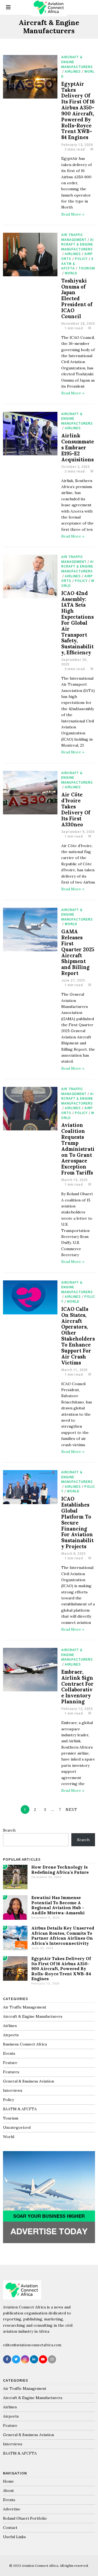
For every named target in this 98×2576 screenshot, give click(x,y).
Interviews (13, 2090)
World (71, 273)
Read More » (73, 214)
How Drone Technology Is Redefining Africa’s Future (60, 1870)
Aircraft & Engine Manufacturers (77, 245)
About (8, 2491)
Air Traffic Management (25, 2007)
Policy (81, 259)
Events (9, 2053)
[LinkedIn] (34, 2359)
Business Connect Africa (25, 2044)
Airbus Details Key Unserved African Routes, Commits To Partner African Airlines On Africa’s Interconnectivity (63, 1936)
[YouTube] (43, 2359)
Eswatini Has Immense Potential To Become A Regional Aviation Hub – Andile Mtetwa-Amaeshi (58, 1905)
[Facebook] (7, 2359)
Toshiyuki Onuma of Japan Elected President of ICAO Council (77, 299)
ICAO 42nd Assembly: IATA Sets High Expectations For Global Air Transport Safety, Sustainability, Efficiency (77, 623)
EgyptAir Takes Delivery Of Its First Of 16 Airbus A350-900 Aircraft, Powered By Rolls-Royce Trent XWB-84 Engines (78, 111)
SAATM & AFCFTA (20, 2109)
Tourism (87, 269)
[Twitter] (16, 2359)
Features (11, 2072)
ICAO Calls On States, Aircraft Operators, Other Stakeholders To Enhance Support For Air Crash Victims (78, 1336)
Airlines (73, 72)
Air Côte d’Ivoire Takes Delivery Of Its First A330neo (76, 809)
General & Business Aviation (28, 2081)
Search (9, 1830)
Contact (10, 2528)
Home (8, 2481)
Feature (10, 2063)
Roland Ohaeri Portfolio (25, 2518)
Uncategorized (17, 2127)
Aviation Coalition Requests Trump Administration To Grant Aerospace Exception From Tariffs (78, 1149)
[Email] (52, 2359)
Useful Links (14, 2537)
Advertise (12, 2509)
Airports (11, 2035)
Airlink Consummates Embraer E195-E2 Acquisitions (78, 447)
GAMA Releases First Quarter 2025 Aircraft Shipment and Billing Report (78, 952)
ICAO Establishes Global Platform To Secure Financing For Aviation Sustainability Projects (77, 1523)
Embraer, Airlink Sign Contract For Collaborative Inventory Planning (77, 1687)
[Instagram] (25, 2359)
